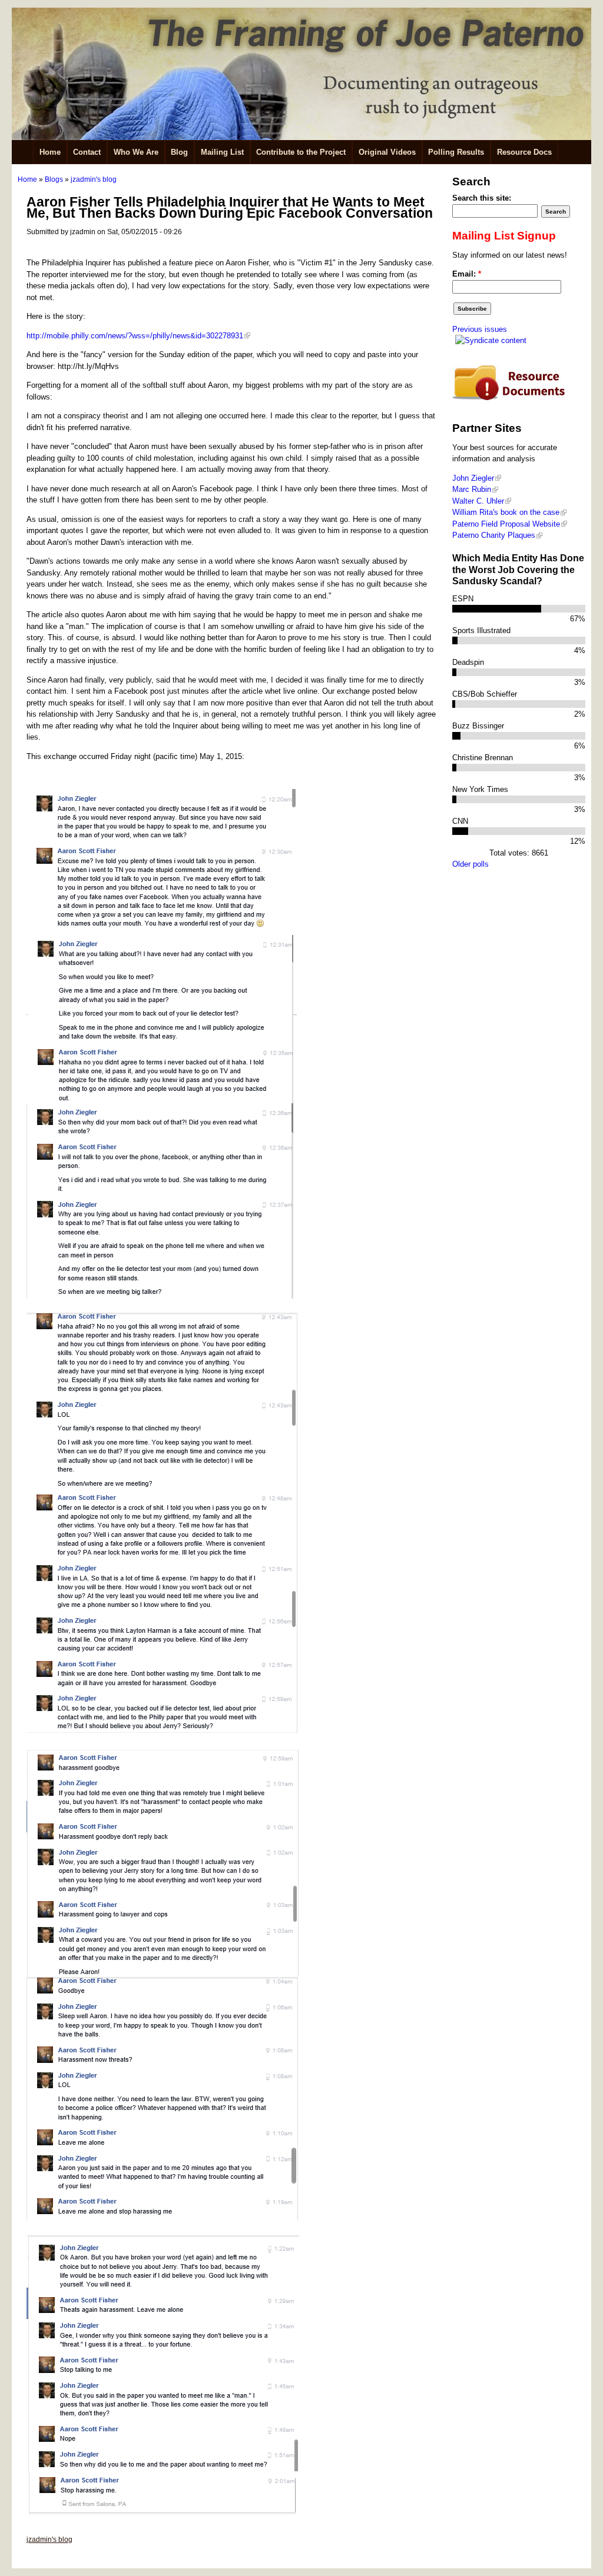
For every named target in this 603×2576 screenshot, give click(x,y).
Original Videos (387, 152)
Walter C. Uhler (478, 501)
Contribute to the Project (301, 152)
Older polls (471, 864)
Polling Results (456, 152)
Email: (467, 274)
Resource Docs (524, 152)
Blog (179, 152)
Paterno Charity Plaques (494, 535)
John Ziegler (473, 478)
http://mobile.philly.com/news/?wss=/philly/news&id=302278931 (135, 336)
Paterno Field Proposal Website (506, 524)
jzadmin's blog (94, 179)
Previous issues (480, 329)
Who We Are (136, 152)
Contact (87, 152)
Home (50, 152)
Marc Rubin (472, 489)
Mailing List (222, 152)
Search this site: (482, 198)
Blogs (54, 179)
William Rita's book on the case (506, 512)
